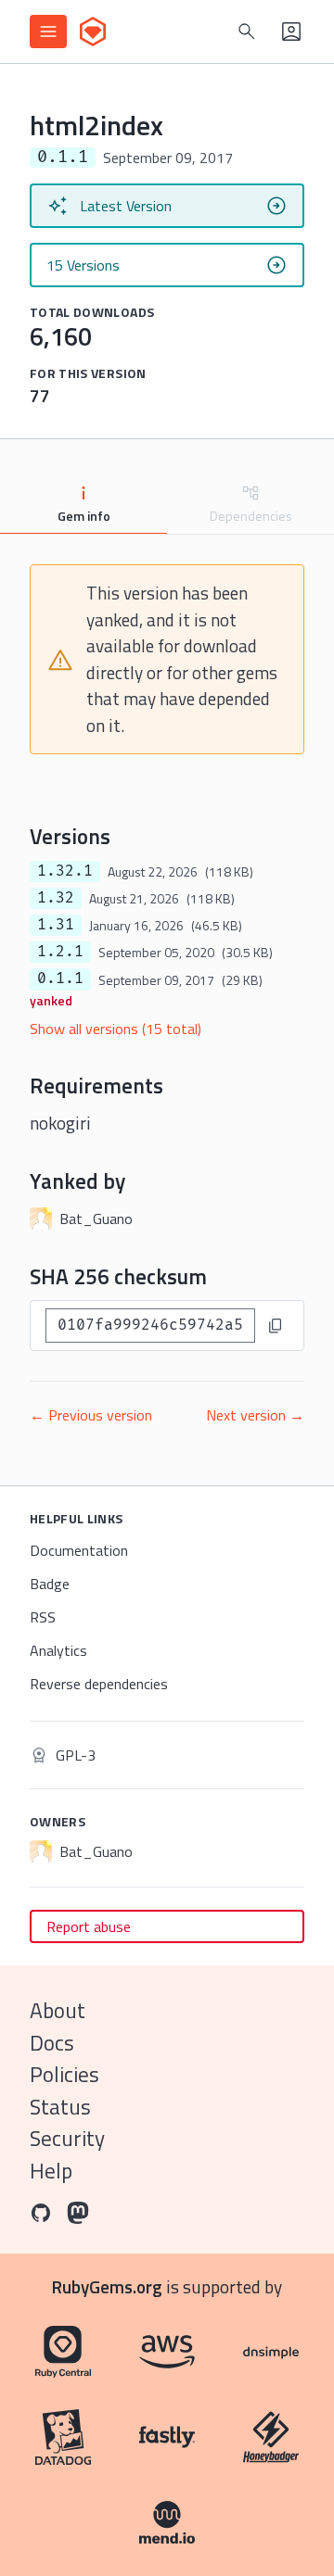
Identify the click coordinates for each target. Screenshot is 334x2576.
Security (67, 2138)
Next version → (255, 1415)
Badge (50, 1584)
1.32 (56, 898)
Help (51, 2171)
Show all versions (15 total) (116, 1029)
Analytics (58, 1650)
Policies (64, 2074)
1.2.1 (60, 952)
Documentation (79, 1550)
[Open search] (247, 32)
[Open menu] (48, 32)
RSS (43, 1617)
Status (60, 2107)
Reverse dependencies (99, 1684)
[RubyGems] (93, 32)
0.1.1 (60, 979)
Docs (52, 2043)
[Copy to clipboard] (276, 1326)
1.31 (56, 925)
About (58, 2010)
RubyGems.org (107, 2286)
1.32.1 (65, 871)
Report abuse (89, 1926)
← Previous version (91, 1415)
